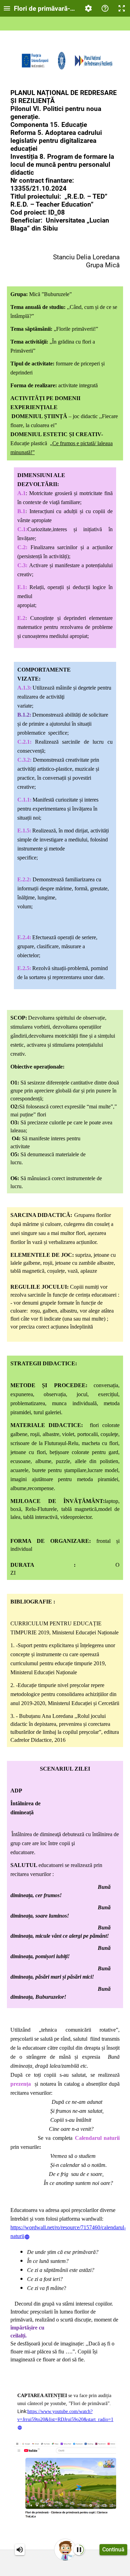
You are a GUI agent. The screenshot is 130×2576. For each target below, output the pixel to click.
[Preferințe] (88, 8)
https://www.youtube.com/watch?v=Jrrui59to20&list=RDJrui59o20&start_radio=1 (65, 2415)
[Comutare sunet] (20, 2550)
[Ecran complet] (122, 8)
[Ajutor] (105, 8)
